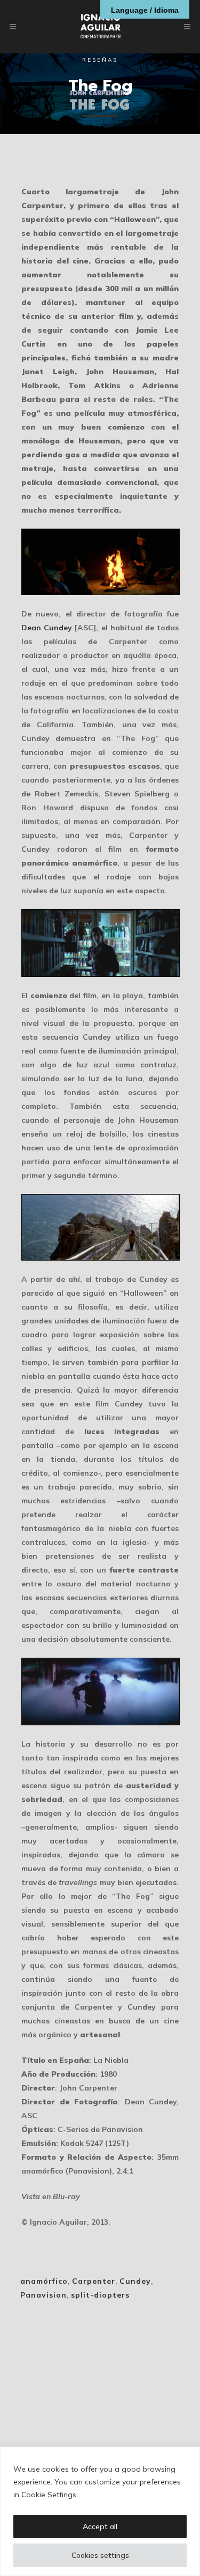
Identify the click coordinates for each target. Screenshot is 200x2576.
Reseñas (100, 60)
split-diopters (100, 2295)
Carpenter (94, 2281)
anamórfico (44, 2281)
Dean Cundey (47, 628)
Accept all (100, 2526)
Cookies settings (100, 2555)
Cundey (135, 2281)
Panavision (43, 2295)
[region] (100, 2511)
